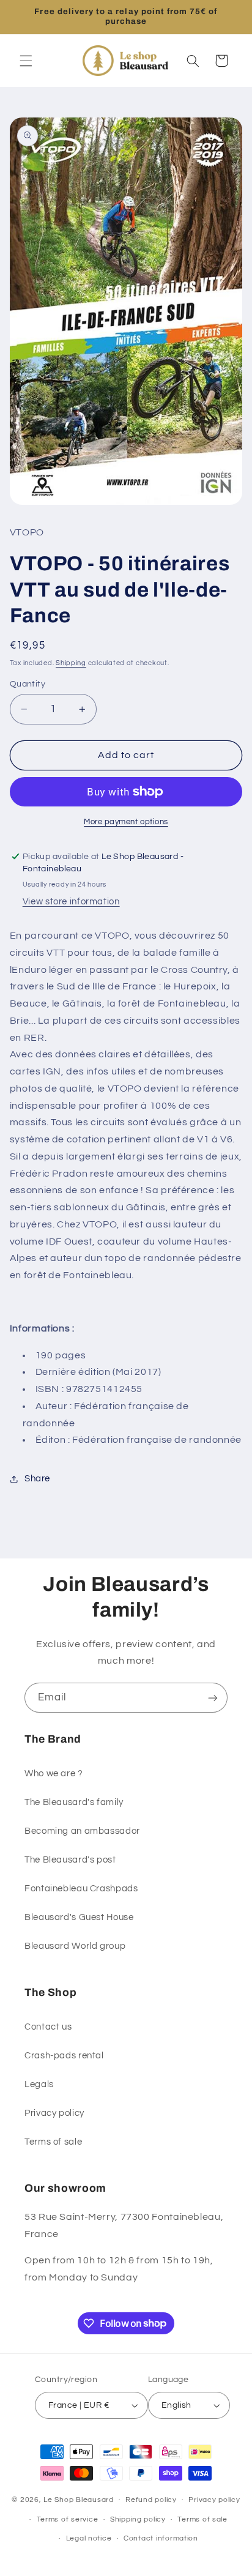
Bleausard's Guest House (79, 1917)
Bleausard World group (75, 1946)
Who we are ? (54, 1774)
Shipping (71, 663)
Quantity (28, 684)
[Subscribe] (213, 1698)
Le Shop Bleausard (79, 2500)
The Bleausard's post (70, 1860)
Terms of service (68, 2519)
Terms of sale (53, 2142)
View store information (71, 902)
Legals (39, 2084)
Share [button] (37, 1479)
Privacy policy (54, 2113)
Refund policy (151, 2500)
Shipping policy (138, 2519)
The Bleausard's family (74, 1802)
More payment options (126, 822)
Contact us (48, 2027)
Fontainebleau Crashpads (81, 1889)
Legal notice (89, 2538)
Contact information (161, 2538)
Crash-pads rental (64, 2056)
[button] (26, 61)
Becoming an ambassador (82, 1831)
